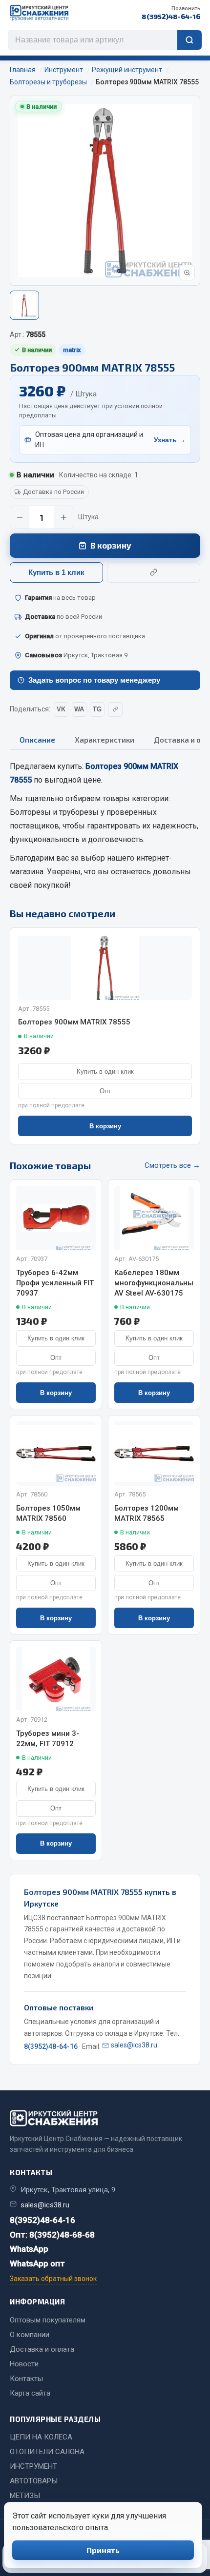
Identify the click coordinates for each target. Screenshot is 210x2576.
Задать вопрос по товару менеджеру (94, 680)
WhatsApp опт (37, 2263)
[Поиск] (189, 40)
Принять (103, 2550)
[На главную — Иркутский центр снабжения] (39, 13)
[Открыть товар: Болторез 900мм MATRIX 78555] (105, 968)
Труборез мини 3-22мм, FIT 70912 (48, 1739)
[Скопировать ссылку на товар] (154, 572)
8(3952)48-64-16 (171, 13)
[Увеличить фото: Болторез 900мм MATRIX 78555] (187, 273)
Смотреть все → (172, 1165)
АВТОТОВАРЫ (34, 2481)
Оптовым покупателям (48, 2320)
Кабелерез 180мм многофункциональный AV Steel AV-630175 (154, 1283)
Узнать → (170, 440)
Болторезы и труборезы (54, 812)
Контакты (26, 2379)
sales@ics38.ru (134, 2045)
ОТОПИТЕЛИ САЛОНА (47, 2452)
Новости (24, 2364)
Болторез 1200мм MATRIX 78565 (147, 1513)
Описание (37, 740)
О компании (30, 2335)
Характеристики (105, 740)
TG (97, 709)
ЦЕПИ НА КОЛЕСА (41, 2437)
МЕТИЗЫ (25, 2496)
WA (79, 709)
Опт (105, 1091)
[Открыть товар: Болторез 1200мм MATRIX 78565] (154, 1454)
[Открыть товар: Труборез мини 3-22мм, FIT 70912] (56, 1679)
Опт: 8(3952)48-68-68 (52, 2235)
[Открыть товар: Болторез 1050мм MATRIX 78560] (56, 1454)
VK (61, 709)
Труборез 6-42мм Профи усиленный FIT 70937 (55, 1283)
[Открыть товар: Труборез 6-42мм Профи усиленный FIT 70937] (56, 1218)
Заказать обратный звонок (53, 2279)
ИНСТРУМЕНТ (33, 2466)
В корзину (111, 545)
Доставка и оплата (42, 2349)
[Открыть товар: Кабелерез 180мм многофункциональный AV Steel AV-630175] (154, 1218)
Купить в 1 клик (56, 572)
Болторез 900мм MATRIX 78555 (74, 1022)
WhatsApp (29, 2249)
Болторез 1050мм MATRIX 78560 (48, 1513)
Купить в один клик (105, 1072)
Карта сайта (30, 2393)
